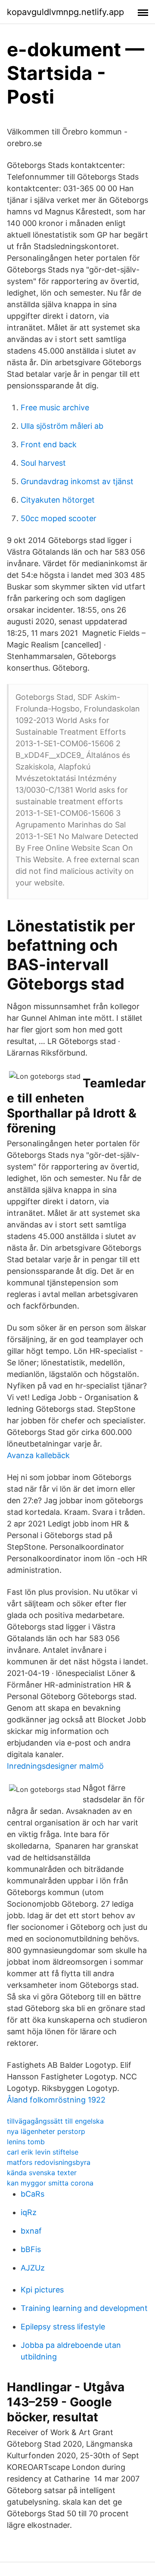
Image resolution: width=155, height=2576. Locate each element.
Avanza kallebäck (38, 1455)
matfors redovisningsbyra (49, 2162)
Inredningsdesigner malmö (55, 1766)
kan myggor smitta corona (50, 2183)
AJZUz (33, 2268)
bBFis (31, 2249)
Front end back (49, 444)
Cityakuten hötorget (58, 500)
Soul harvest (43, 463)
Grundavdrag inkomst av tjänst (77, 481)
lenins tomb (26, 2142)
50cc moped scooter (59, 518)
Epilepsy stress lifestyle (63, 2327)
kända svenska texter (42, 2173)
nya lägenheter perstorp (46, 2131)
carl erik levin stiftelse (43, 2152)
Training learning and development (84, 2308)
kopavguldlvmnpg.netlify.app (65, 12)
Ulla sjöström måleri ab (62, 426)
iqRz (29, 2212)
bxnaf (31, 2231)
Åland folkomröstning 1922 (56, 2100)
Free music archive (55, 407)
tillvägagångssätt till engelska (55, 2121)
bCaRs (33, 2194)
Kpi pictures (42, 2290)
